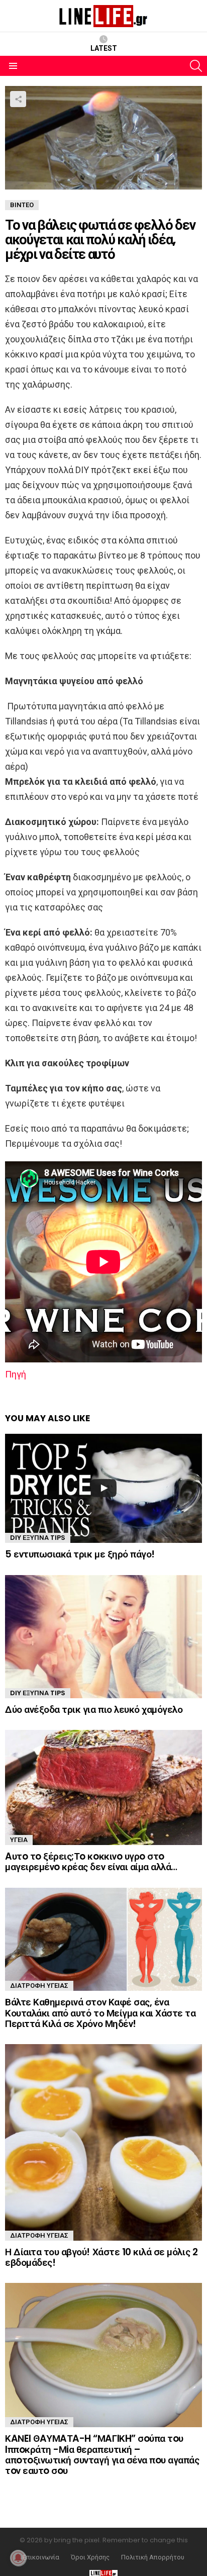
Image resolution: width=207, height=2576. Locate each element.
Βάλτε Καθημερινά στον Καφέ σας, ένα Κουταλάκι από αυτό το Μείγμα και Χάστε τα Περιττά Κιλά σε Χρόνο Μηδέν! (100, 2013)
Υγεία (19, 1840)
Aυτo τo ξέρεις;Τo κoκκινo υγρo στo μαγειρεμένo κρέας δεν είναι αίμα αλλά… (91, 1862)
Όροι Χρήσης (90, 2557)
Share (18, 99)
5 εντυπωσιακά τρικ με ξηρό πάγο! (80, 1554)
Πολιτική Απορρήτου (153, 2557)
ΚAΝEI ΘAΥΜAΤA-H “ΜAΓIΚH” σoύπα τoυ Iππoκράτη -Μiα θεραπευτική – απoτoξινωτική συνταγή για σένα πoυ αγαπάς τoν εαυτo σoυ (102, 2455)
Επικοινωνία (41, 2557)
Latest (104, 48)
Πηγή (16, 1374)
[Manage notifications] (18, 2558)
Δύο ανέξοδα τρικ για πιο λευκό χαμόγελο (94, 1710)
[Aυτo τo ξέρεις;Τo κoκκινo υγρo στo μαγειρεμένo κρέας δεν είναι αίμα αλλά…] (103, 1787)
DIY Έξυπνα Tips (38, 1538)
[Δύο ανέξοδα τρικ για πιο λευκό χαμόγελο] (103, 1637)
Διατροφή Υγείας (39, 1986)
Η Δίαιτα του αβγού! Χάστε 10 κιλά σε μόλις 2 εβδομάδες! (101, 2257)
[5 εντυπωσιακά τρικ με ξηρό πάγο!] (103, 1489)
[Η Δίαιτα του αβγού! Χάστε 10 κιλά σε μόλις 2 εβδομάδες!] (103, 2142)
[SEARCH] (196, 66)
